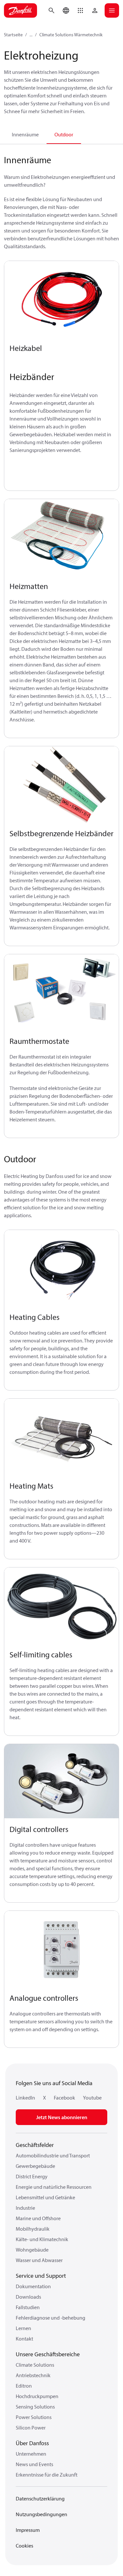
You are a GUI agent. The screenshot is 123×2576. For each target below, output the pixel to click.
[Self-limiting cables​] (61, 1606)
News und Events (34, 2464)
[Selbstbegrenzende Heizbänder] (61, 785)
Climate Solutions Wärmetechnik (71, 35)
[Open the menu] (112, 10)
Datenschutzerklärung (40, 2498)
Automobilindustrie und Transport (53, 2155)
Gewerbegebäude (35, 2166)
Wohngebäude (32, 2250)
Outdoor (64, 134)
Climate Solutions (35, 2365)
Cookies (24, 2546)
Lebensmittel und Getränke (45, 2197)
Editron (24, 2386)
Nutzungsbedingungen (41, 2514)
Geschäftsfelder (35, 2145)
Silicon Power (31, 2428)
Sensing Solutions (35, 2407)
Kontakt (24, 2339)
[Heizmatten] (61, 537)
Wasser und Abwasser (39, 2260)
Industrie (25, 2208)
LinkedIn (25, 2098)
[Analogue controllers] (61, 1949)
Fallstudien (28, 2307)
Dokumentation (33, 2286)
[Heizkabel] (61, 299)
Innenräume (25, 134)
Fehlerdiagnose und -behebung (51, 2318)
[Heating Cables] (61, 1268)
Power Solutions (34, 2417)
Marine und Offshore (38, 2218)
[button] (80, 10)
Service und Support (41, 2276)
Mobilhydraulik (33, 2229)
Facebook (64, 2098)
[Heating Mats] (61, 1437)
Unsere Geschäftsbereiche (48, 2354)
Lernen (23, 2328)
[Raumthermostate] (61, 993)
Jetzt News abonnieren (62, 2117)
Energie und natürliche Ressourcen (54, 2187)
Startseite (13, 35)
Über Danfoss (32, 2443)
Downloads (28, 2297)
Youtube (92, 2098)
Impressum (28, 2530)
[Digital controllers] (61, 1781)
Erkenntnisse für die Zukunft (47, 2475)
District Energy (32, 2176)
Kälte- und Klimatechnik (42, 2239)
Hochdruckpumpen (37, 2396)
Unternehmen (31, 2454)
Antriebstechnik (33, 2375)
